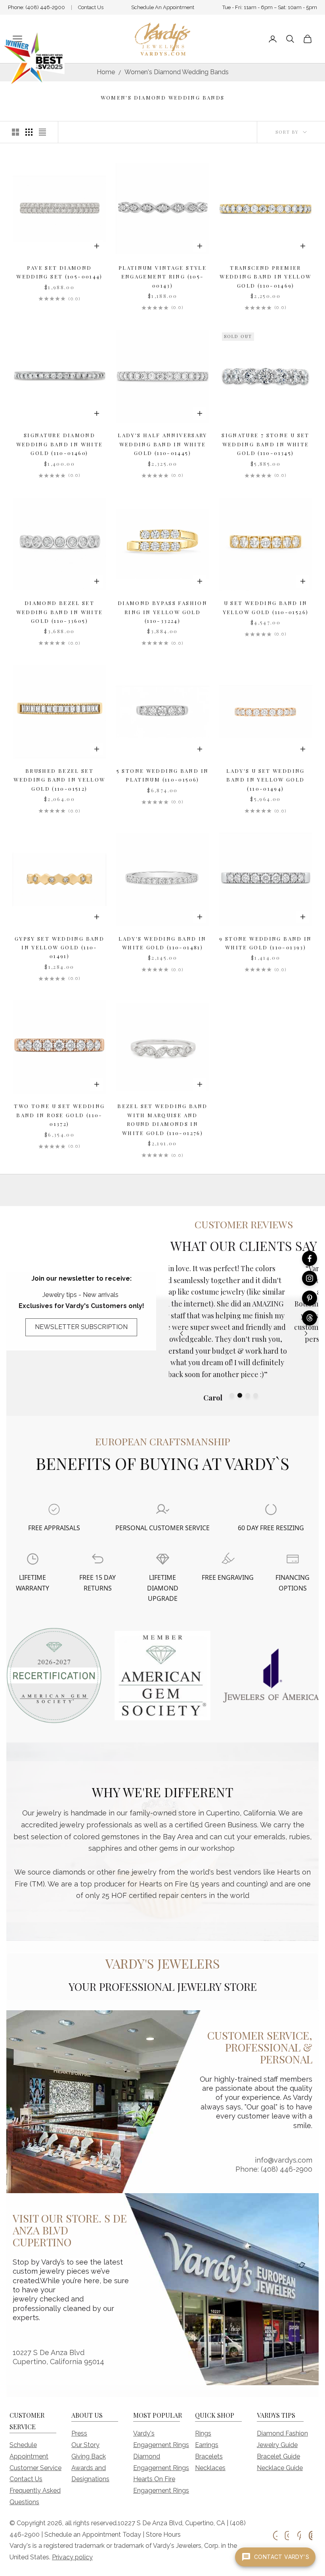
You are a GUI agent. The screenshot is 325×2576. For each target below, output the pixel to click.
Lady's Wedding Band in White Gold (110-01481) (162, 943)
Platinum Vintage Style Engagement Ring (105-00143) (162, 277)
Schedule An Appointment (163, 7)
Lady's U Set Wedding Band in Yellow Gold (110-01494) (266, 780)
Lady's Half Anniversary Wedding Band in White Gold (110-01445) (162, 444)
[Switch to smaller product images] (29, 132)
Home (106, 72)
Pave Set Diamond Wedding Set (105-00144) (59, 272)
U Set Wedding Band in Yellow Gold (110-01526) (266, 607)
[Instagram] (310, 1278)
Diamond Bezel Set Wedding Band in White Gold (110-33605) (60, 612)
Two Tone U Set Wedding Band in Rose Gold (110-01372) (59, 1115)
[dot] (232, 1395)
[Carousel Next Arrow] (306, 1333)
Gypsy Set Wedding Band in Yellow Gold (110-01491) (59, 947)
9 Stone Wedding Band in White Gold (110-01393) (266, 943)
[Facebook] (310, 1258)
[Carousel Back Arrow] (182, 1333)
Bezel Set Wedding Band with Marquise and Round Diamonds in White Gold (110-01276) (162, 1119)
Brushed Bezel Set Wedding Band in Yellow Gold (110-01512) (59, 780)
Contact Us (91, 7)
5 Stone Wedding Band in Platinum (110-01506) (163, 775)
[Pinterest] (310, 1298)
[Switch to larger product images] (15, 132)
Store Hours (163, 2535)
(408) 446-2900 (45, 7)
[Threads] (310, 1318)
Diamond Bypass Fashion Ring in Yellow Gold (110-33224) (162, 612)
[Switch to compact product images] (42, 132)
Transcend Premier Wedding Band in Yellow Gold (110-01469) (265, 277)
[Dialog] (54, 1509)
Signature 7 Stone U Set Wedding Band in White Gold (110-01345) (266, 444)
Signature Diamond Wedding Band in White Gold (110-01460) (60, 444)
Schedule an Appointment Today (93, 2535)
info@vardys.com (284, 2160)
